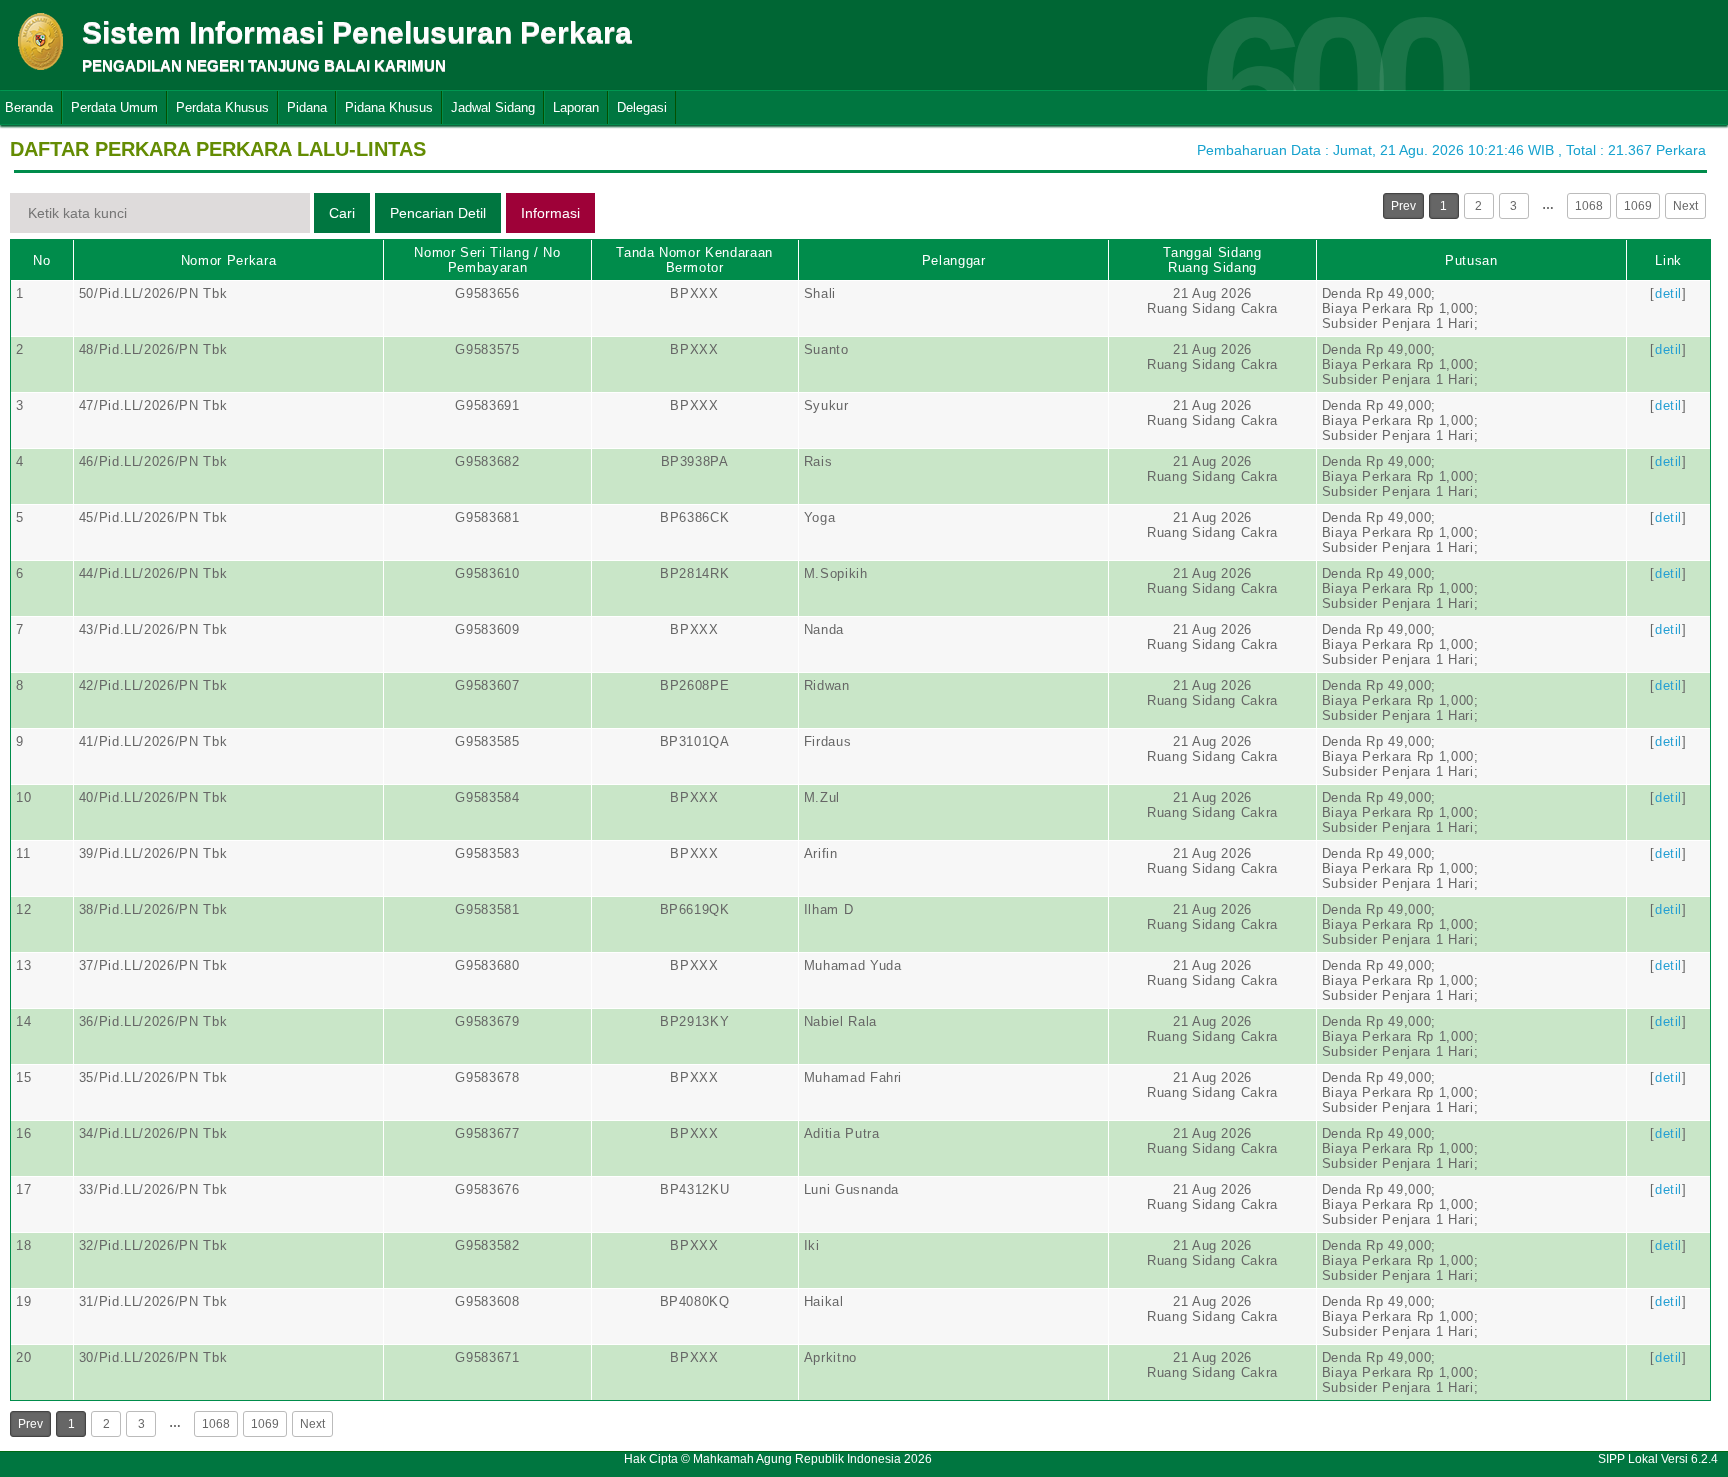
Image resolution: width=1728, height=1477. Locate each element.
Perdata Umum (114, 107)
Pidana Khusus (389, 107)
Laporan (576, 107)
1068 (1589, 206)
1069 (1638, 206)
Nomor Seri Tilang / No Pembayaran (487, 260)
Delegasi (642, 107)
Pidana (307, 107)
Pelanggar (954, 260)
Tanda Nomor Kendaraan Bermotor (694, 260)
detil (1668, 293)
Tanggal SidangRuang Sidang (1212, 260)
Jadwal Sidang (493, 107)
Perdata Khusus (222, 107)
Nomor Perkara (228, 260)
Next (1685, 206)
